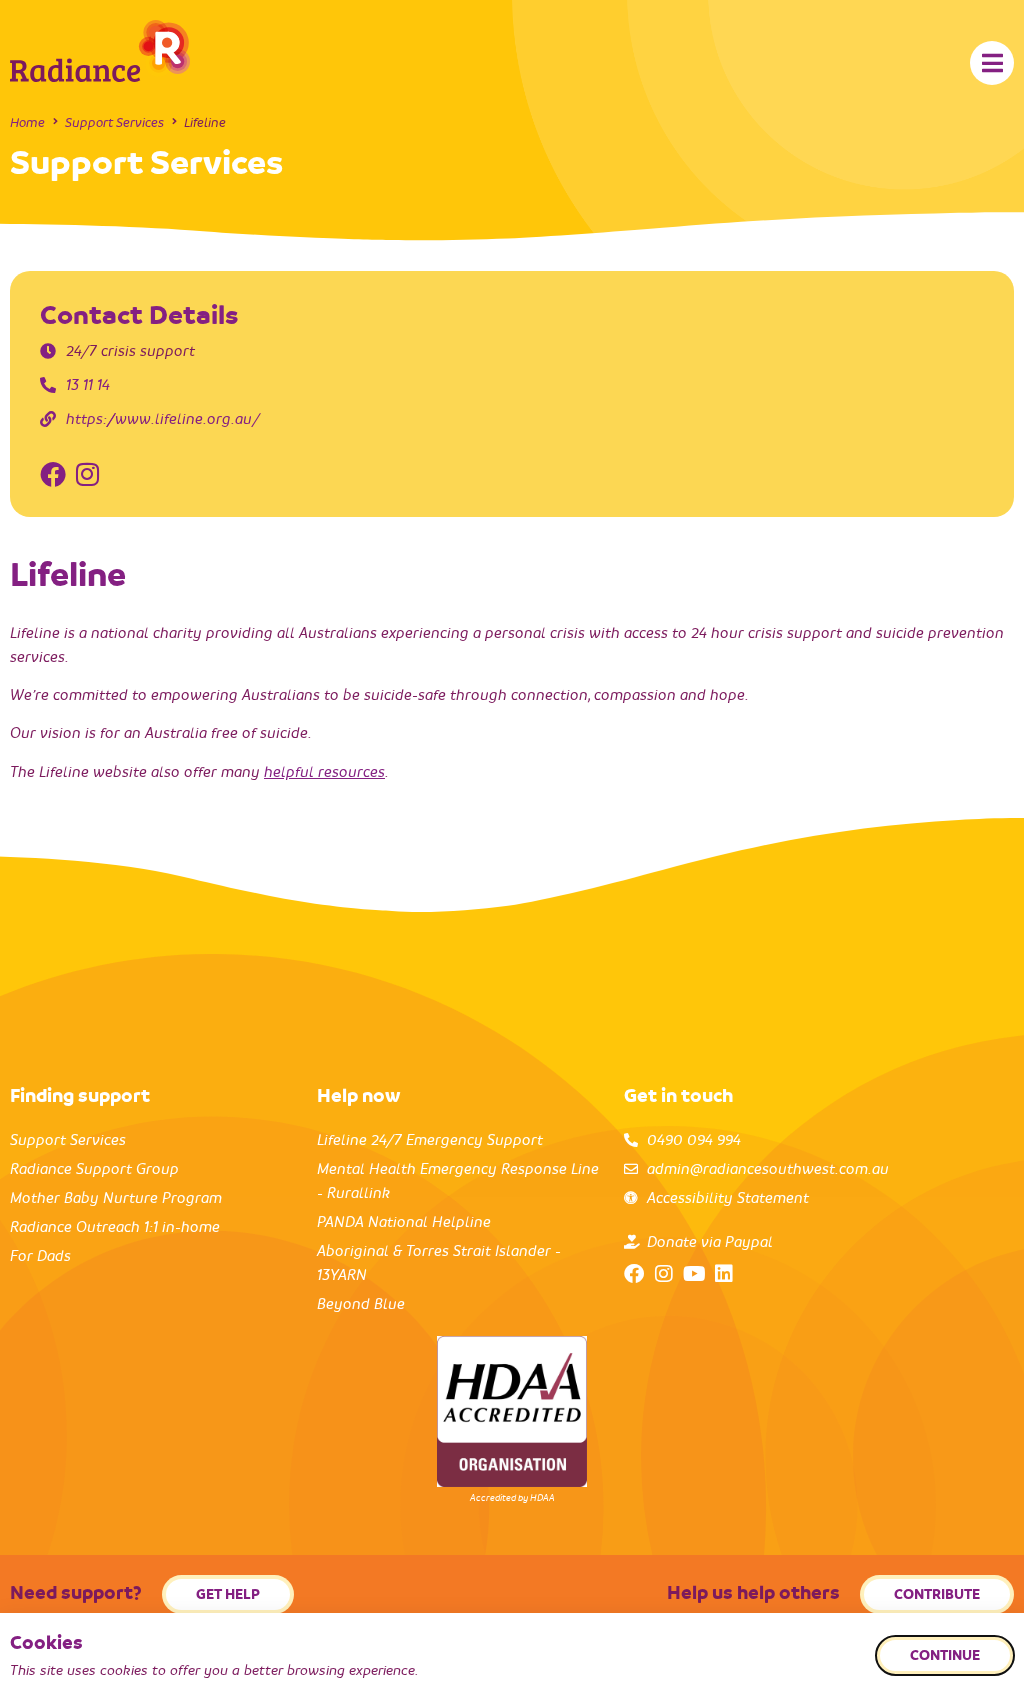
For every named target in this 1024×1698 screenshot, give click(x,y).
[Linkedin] (724, 1274)
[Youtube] (694, 1274)
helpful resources (324, 772)
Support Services (114, 122)
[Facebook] (634, 1274)
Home (27, 122)
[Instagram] (664, 1274)
